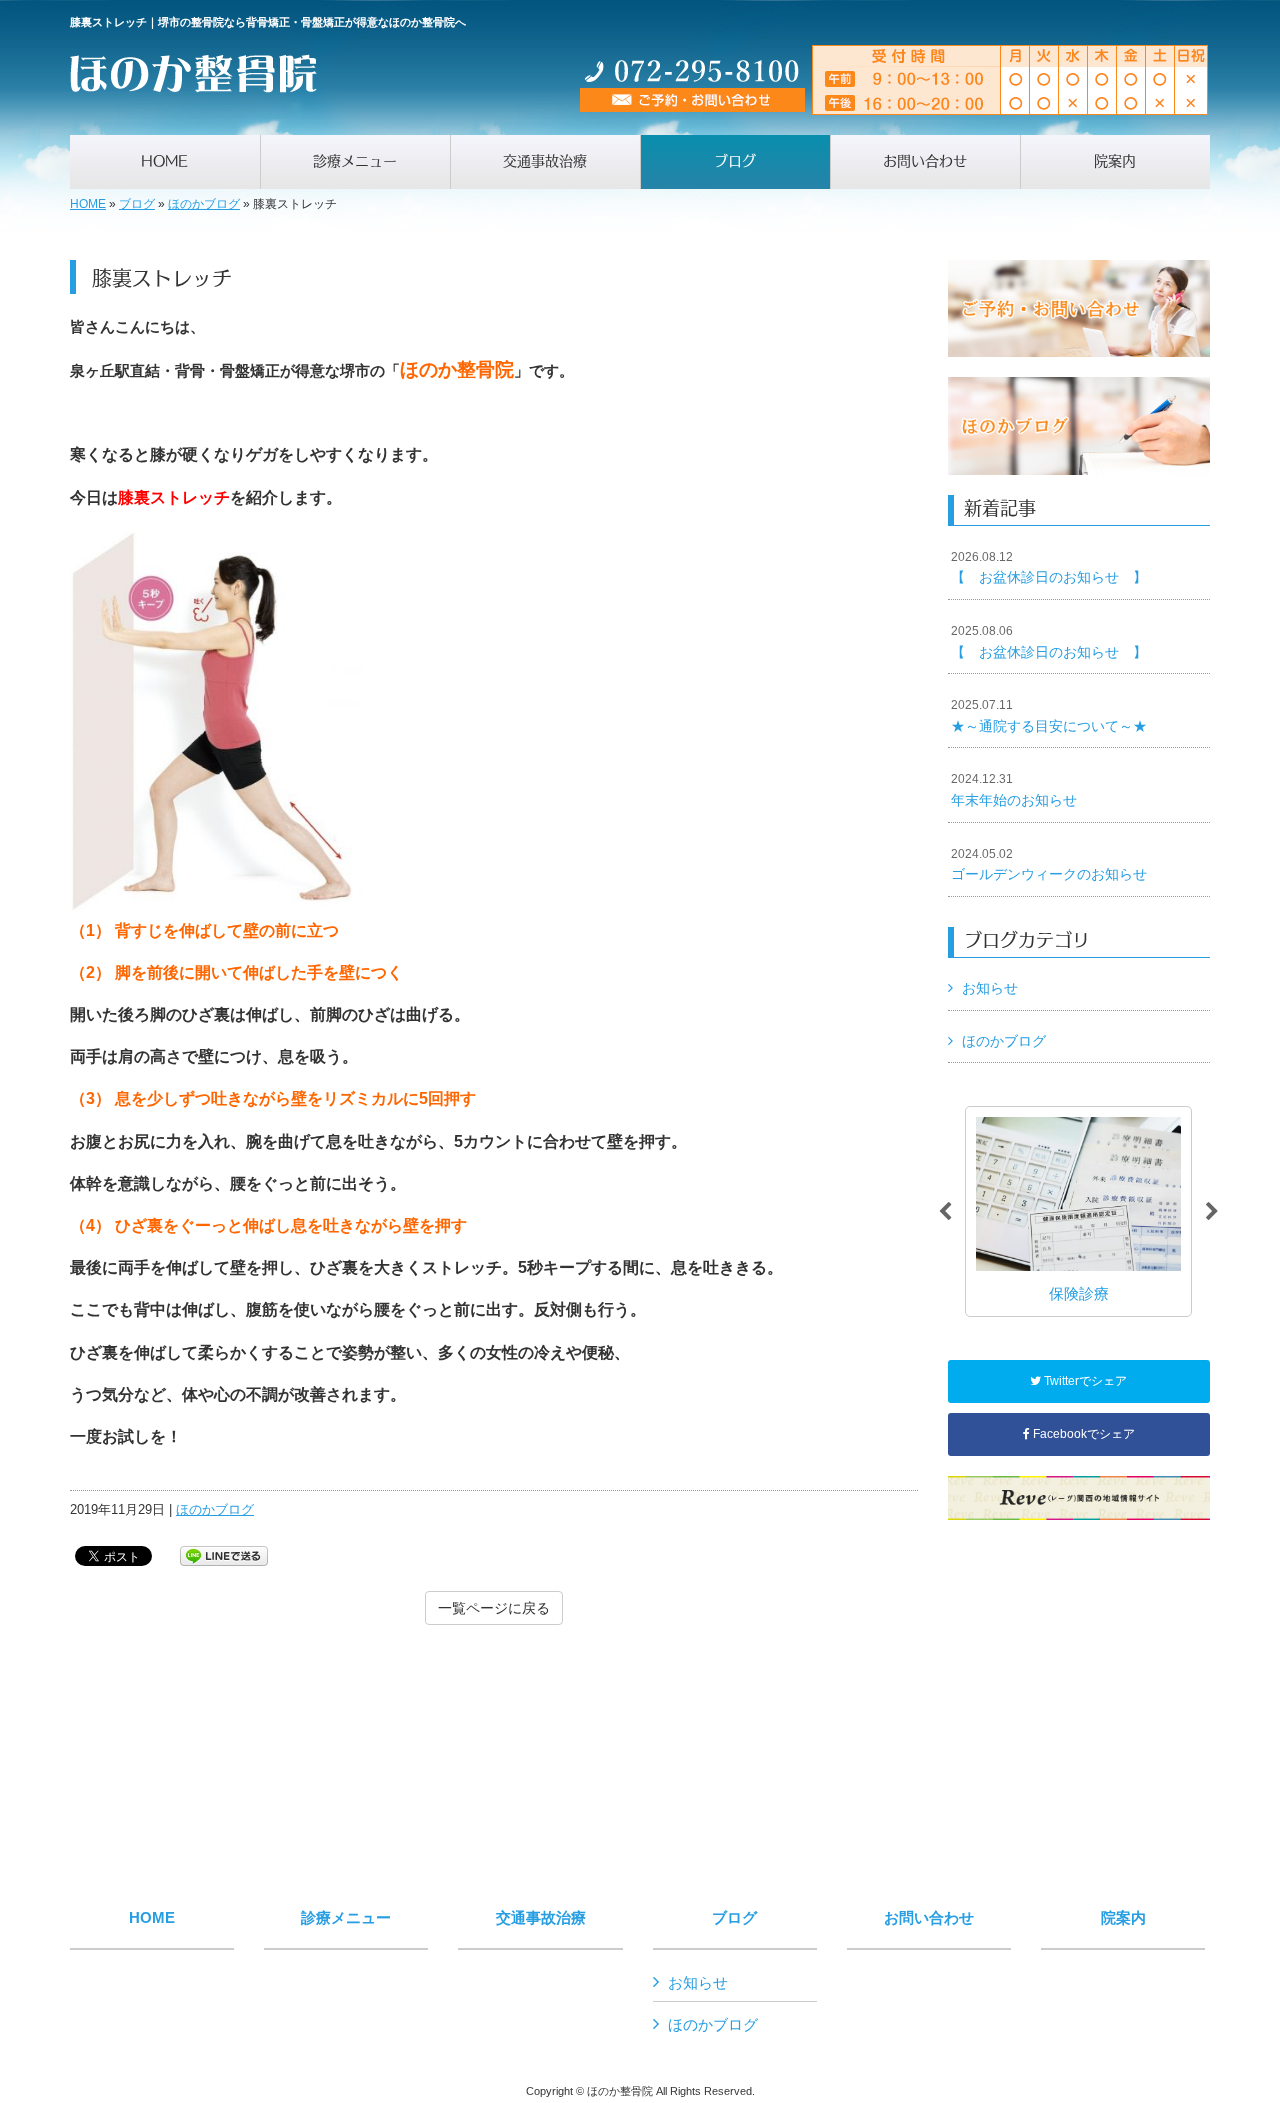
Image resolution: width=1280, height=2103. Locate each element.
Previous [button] (945, 1212)
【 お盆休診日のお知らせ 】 (1049, 568)
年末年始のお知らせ (1014, 790)
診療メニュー (346, 1918)
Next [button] (1212, 1212)
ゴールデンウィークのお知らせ (1049, 865)
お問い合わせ (929, 1918)
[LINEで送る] (224, 1554)
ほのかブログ (204, 204)
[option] (1078, 1211)
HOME (88, 204)
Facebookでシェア (1082, 1434)
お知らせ (990, 988)
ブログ (137, 204)
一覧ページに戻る (494, 1608)
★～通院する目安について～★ (1049, 716)
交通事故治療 (541, 1918)
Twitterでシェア (1084, 1381)
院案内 (1123, 1918)
